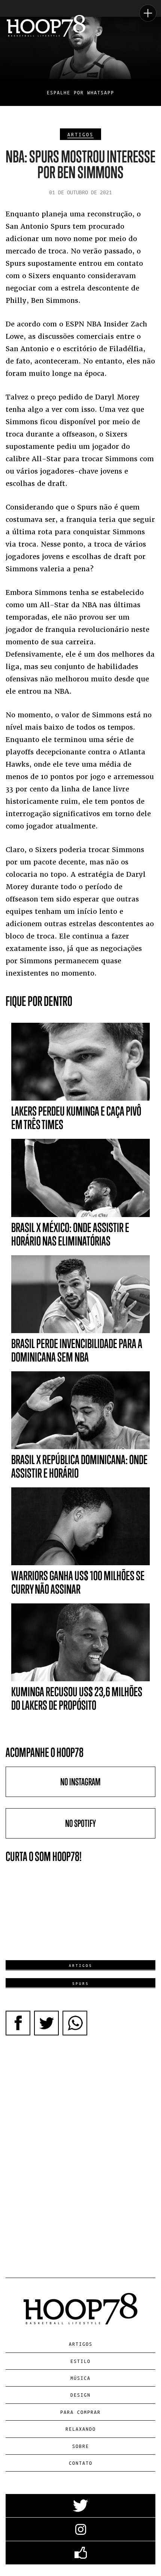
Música (80, 2378)
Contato (81, 2463)
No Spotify (80, 1823)
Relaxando (81, 2429)
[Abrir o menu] (148, 13)
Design (80, 2395)
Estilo (80, 2361)
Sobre (81, 2446)
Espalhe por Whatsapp (80, 92)
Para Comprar (80, 2412)
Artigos (80, 134)
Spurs (81, 1983)
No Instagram (80, 1782)
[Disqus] (80, 2148)
